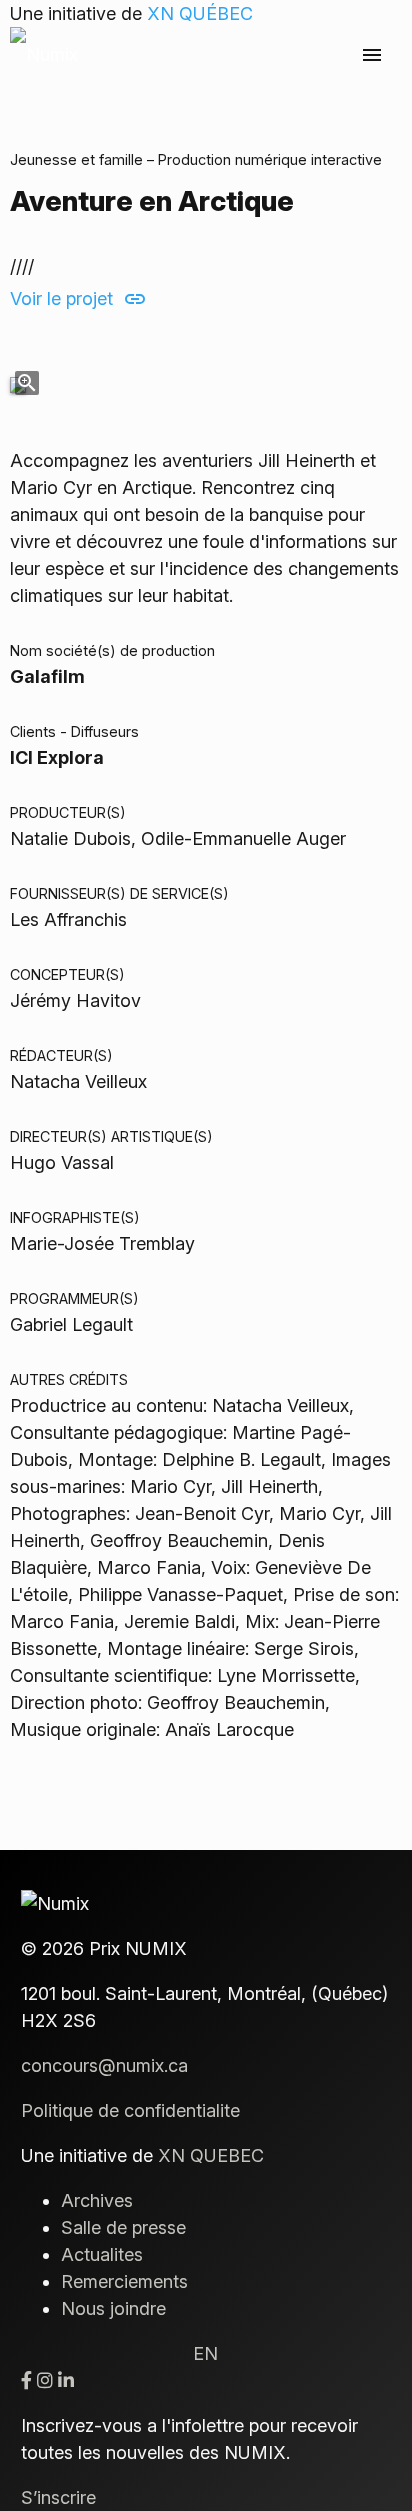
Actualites (102, 2254)
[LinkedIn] (66, 2380)
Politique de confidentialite (130, 2110)
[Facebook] (26, 2380)
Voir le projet (78, 299)
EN (205, 2353)
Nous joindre (113, 2308)
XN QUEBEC (211, 2155)
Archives (97, 2200)
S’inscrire (58, 2497)
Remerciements (124, 2281)
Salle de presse (123, 2227)
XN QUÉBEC (200, 13)
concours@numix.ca (104, 2065)
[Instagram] (45, 2380)
